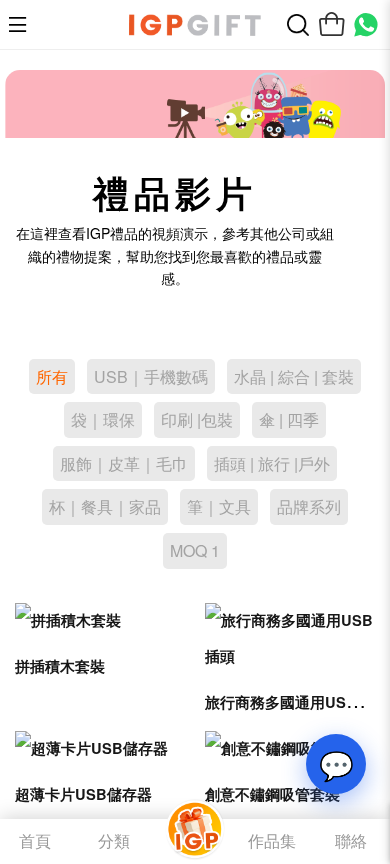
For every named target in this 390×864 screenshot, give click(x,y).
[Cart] (332, 25)
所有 (52, 376)
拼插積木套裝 (60, 666)
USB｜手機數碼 (151, 376)
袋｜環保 (103, 419)
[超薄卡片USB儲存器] (100, 749)
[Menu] (23, 25)
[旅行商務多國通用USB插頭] (290, 639)
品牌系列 (309, 506)
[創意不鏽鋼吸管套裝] (290, 749)
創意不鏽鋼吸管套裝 (272, 794)
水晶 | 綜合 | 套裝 (294, 376)
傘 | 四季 (289, 419)
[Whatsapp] (366, 25)
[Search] (298, 25)
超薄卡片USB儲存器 (83, 794)
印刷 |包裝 (197, 419)
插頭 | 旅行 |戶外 (272, 463)
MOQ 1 (195, 550)
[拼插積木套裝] (100, 621)
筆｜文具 (219, 506)
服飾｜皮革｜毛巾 (124, 463)
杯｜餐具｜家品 (105, 506)
